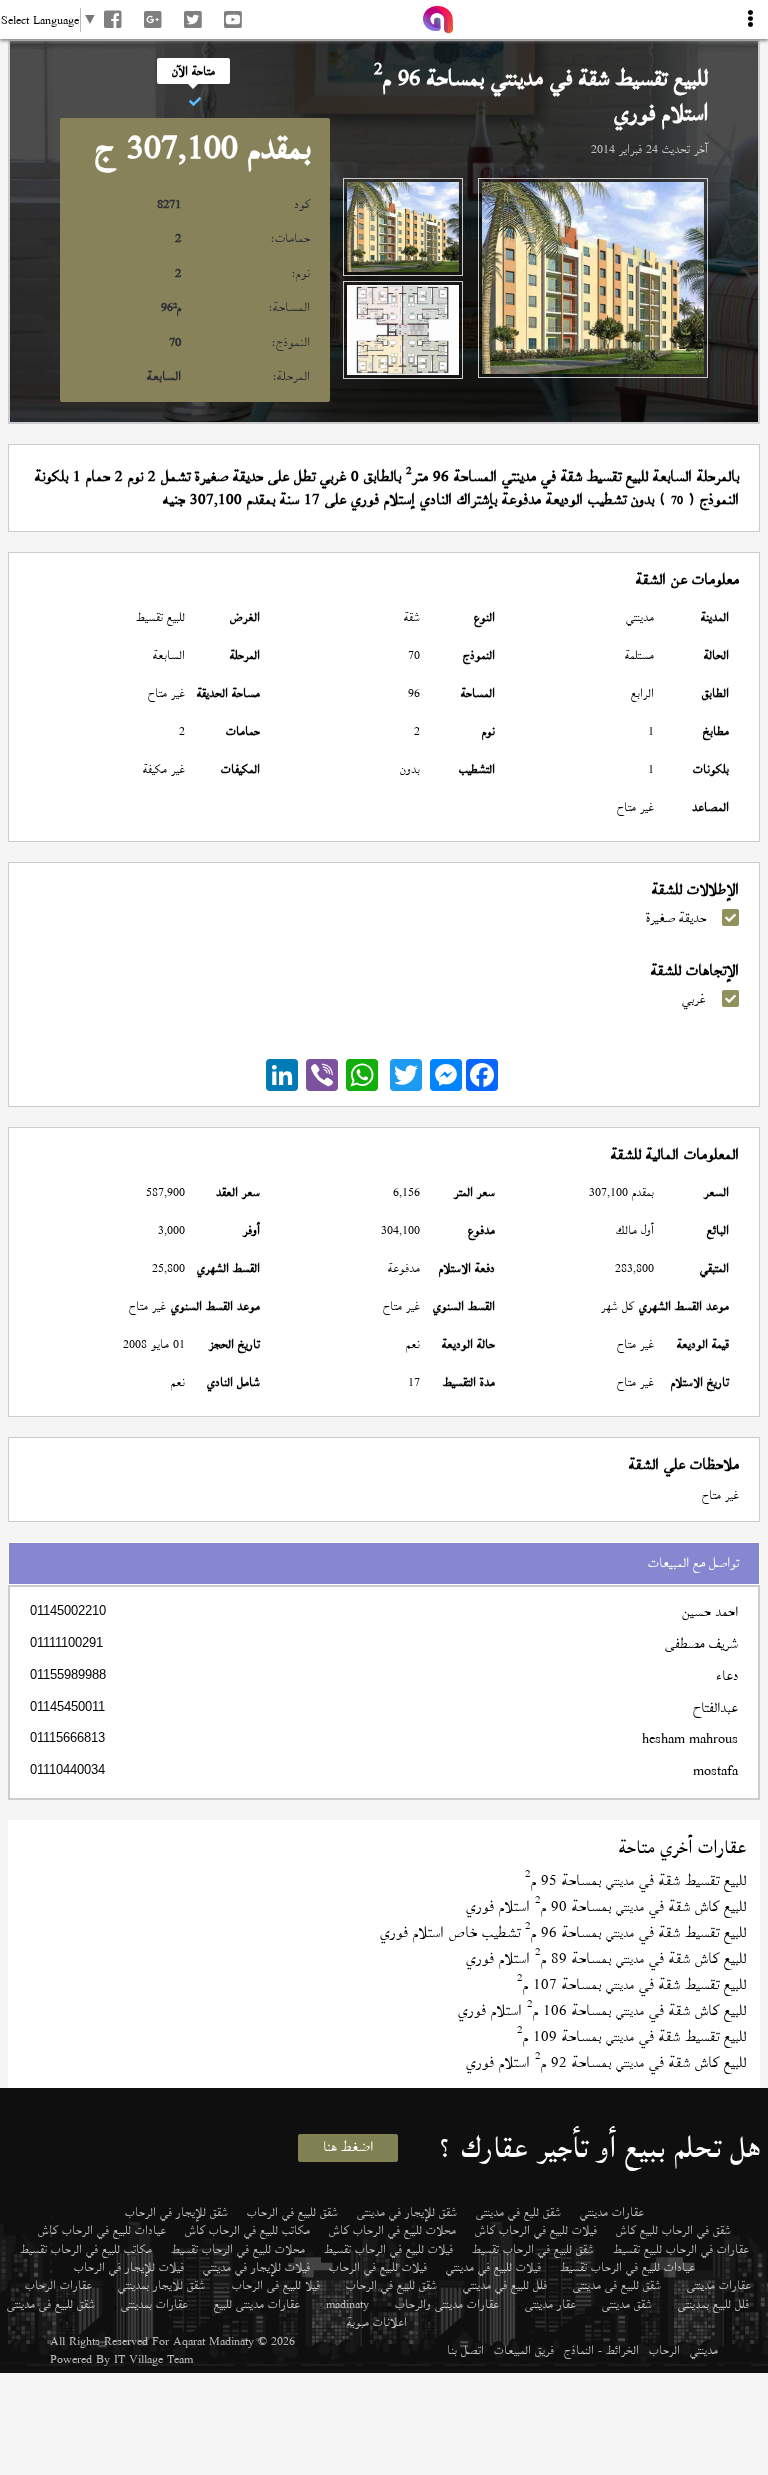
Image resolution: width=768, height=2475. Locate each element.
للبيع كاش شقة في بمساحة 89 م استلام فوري (606, 1958)
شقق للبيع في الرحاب (292, 2212)
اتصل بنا (465, 2350)
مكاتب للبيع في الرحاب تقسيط (86, 2249)
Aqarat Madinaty (213, 2341)
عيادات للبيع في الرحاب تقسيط (627, 2267)
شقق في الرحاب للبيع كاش (673, 2230)
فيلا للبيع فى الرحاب (276, 2285)
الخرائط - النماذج (601, 2350)
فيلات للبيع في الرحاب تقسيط (388, 2249)
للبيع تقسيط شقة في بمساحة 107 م (631, 1984)
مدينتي (704, 2350)
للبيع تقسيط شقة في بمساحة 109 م (631, 2036)
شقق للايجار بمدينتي (161, 2285)
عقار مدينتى (550, 2304)
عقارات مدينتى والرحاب (447, 2304)
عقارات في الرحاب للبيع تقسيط (681, 2249)
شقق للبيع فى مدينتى (617, 2285)
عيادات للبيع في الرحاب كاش (102, 2230)
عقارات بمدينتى (154, 2304)
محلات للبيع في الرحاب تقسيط (238, 2249)
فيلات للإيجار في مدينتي (256, 2267)
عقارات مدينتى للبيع (257, 2304)
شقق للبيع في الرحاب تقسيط (533, 2249)
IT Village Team (153, 2359)
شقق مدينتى (627, 2304)
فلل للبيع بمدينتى (713, 2304)
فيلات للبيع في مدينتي (493, 2267)
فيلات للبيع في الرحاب (378, 2267)
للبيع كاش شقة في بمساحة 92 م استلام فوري (606, 2062)
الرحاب (664, 2350)
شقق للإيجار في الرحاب (176, 2212)
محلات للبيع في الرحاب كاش (392, 2230)
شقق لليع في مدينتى (518, 2212)
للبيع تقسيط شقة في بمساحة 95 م (635, 1880)
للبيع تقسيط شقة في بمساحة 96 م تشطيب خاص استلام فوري (563, 1932)
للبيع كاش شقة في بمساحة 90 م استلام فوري (606, 1906)
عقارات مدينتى (719, 2285)
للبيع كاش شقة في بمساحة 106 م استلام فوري (602, 2010)
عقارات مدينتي (612, 2212)
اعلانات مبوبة (377, 2322)
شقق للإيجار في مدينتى (407, 2212)
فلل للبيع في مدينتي (505, 2285)
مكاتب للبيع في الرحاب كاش (247, 2230)
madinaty (347, 2304)
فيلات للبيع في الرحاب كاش (536, 2230)
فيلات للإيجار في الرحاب (129, 2267)
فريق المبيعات (524, 2350)
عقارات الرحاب (58, 2285)
